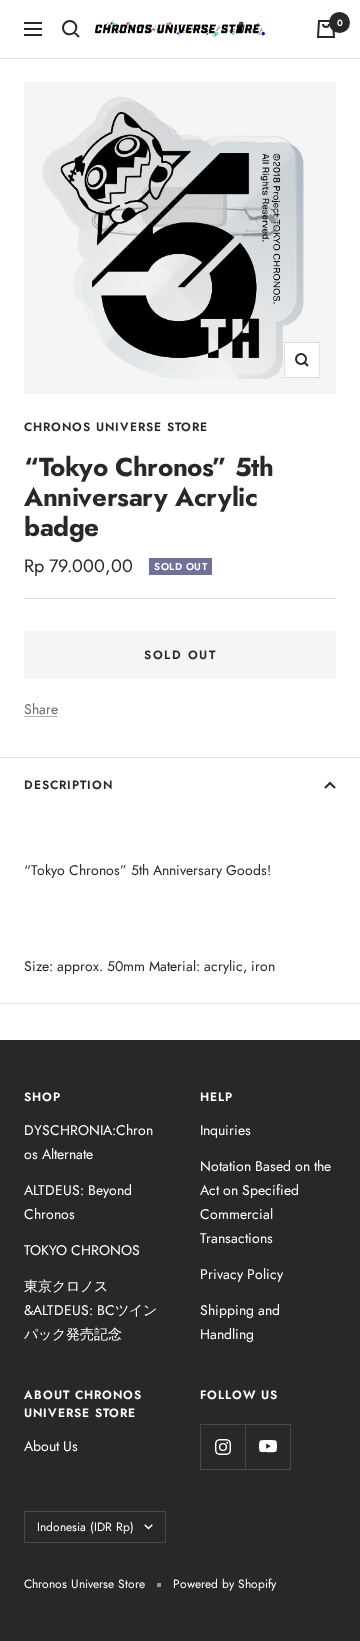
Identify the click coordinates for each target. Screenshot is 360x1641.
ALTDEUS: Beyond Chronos (78, 1202)
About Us (51, 1446)
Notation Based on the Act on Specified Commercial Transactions (265, 1202)
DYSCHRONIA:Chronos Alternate (88, 1142)
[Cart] (326, 29)
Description (68, 785)
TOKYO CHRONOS (82, 1250)
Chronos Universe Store (116, 427)
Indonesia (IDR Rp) (85, 1527)
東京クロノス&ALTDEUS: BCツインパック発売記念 (90, 1310)
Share (41, 709)
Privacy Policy (241, 1274)
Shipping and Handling (240, 1322)
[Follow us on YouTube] (267, 1446)
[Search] (71, 29)
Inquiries (225, 1130)
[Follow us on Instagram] (222, 1446)
